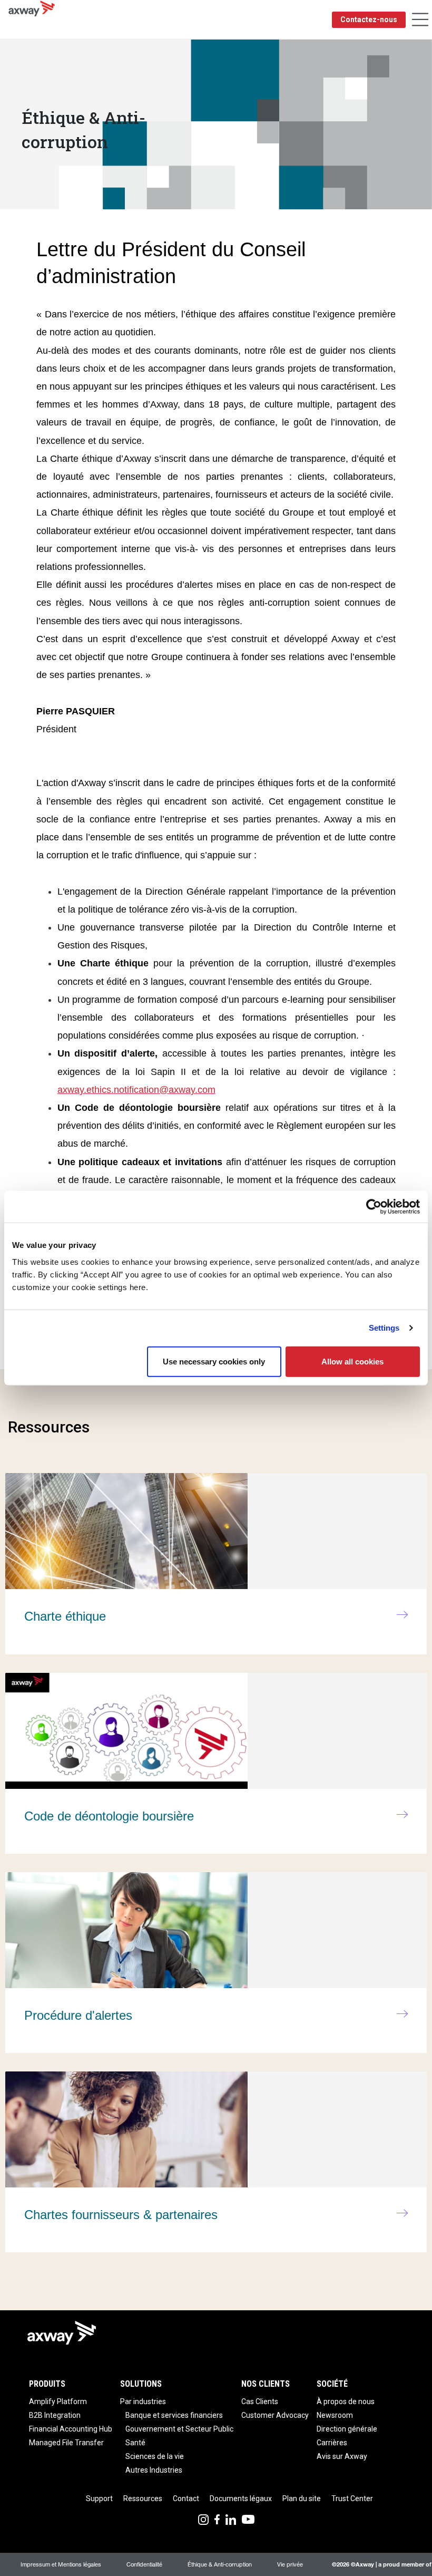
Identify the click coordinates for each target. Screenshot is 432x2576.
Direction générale (347, 2429)
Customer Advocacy (275, 2415)
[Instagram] (203, 2519)
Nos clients (266, 2384)
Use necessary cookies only (214, 1361)
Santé (135, 2443)
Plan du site (302, 2498)
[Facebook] (217, 2519)
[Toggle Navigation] (420, 20)
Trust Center (352, 2498)
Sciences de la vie (155, 2456)
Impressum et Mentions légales (61, 2564)
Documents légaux (241, 2498)
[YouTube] (248, 2519)
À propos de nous (346, 2401)
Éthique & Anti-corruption (220, 2564)
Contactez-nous (369, 20)
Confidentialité (144, 2564)
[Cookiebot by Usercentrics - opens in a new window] (374, 1207)
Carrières (332, 2443)
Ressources (143, 2498)
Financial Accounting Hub (71, 2429)
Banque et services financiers (174, 2415)
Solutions (141, 2384)
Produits (47, 2384)
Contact (186, 2498)
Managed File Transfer (66, 2443)
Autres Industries (154, 2470)
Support (99, 2498)
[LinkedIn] (231, 2519)
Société (332, 2384)
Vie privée (290, 2564)
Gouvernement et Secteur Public (179, 2429)
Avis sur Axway (342, 2456)
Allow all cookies (352, 1361)
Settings (384, 1328)
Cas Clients (260, 2401)
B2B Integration (55, 2415)
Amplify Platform (58, 2401)
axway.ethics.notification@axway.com (136, 1090)
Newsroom (335, 2415)
